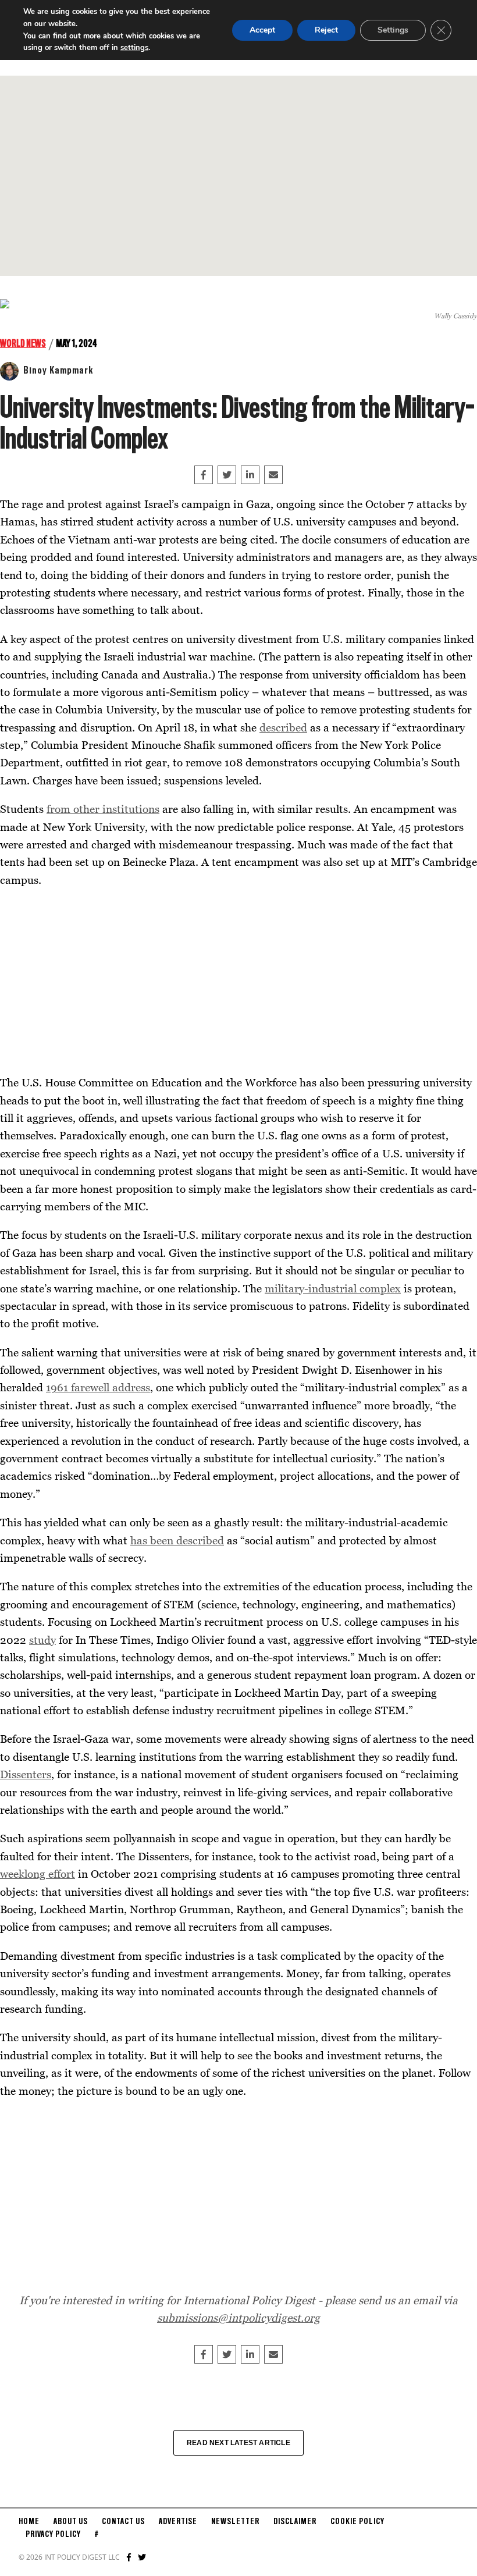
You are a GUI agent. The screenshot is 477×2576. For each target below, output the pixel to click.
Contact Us (123, 2522)
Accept (262, 30)
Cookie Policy (357, 2522)
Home (29, 2522)
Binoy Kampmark (58, 371)
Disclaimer (295, 2522)
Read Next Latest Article (238, 2443)
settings (134, 48)
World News (23, 344)
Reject (326, 30)
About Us (71, 2522)
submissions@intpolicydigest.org (238, 2317)
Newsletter (235, 2522)
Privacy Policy (53, 2535)
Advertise (178, 2522)
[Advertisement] (238, 176)
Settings (393, 30)
